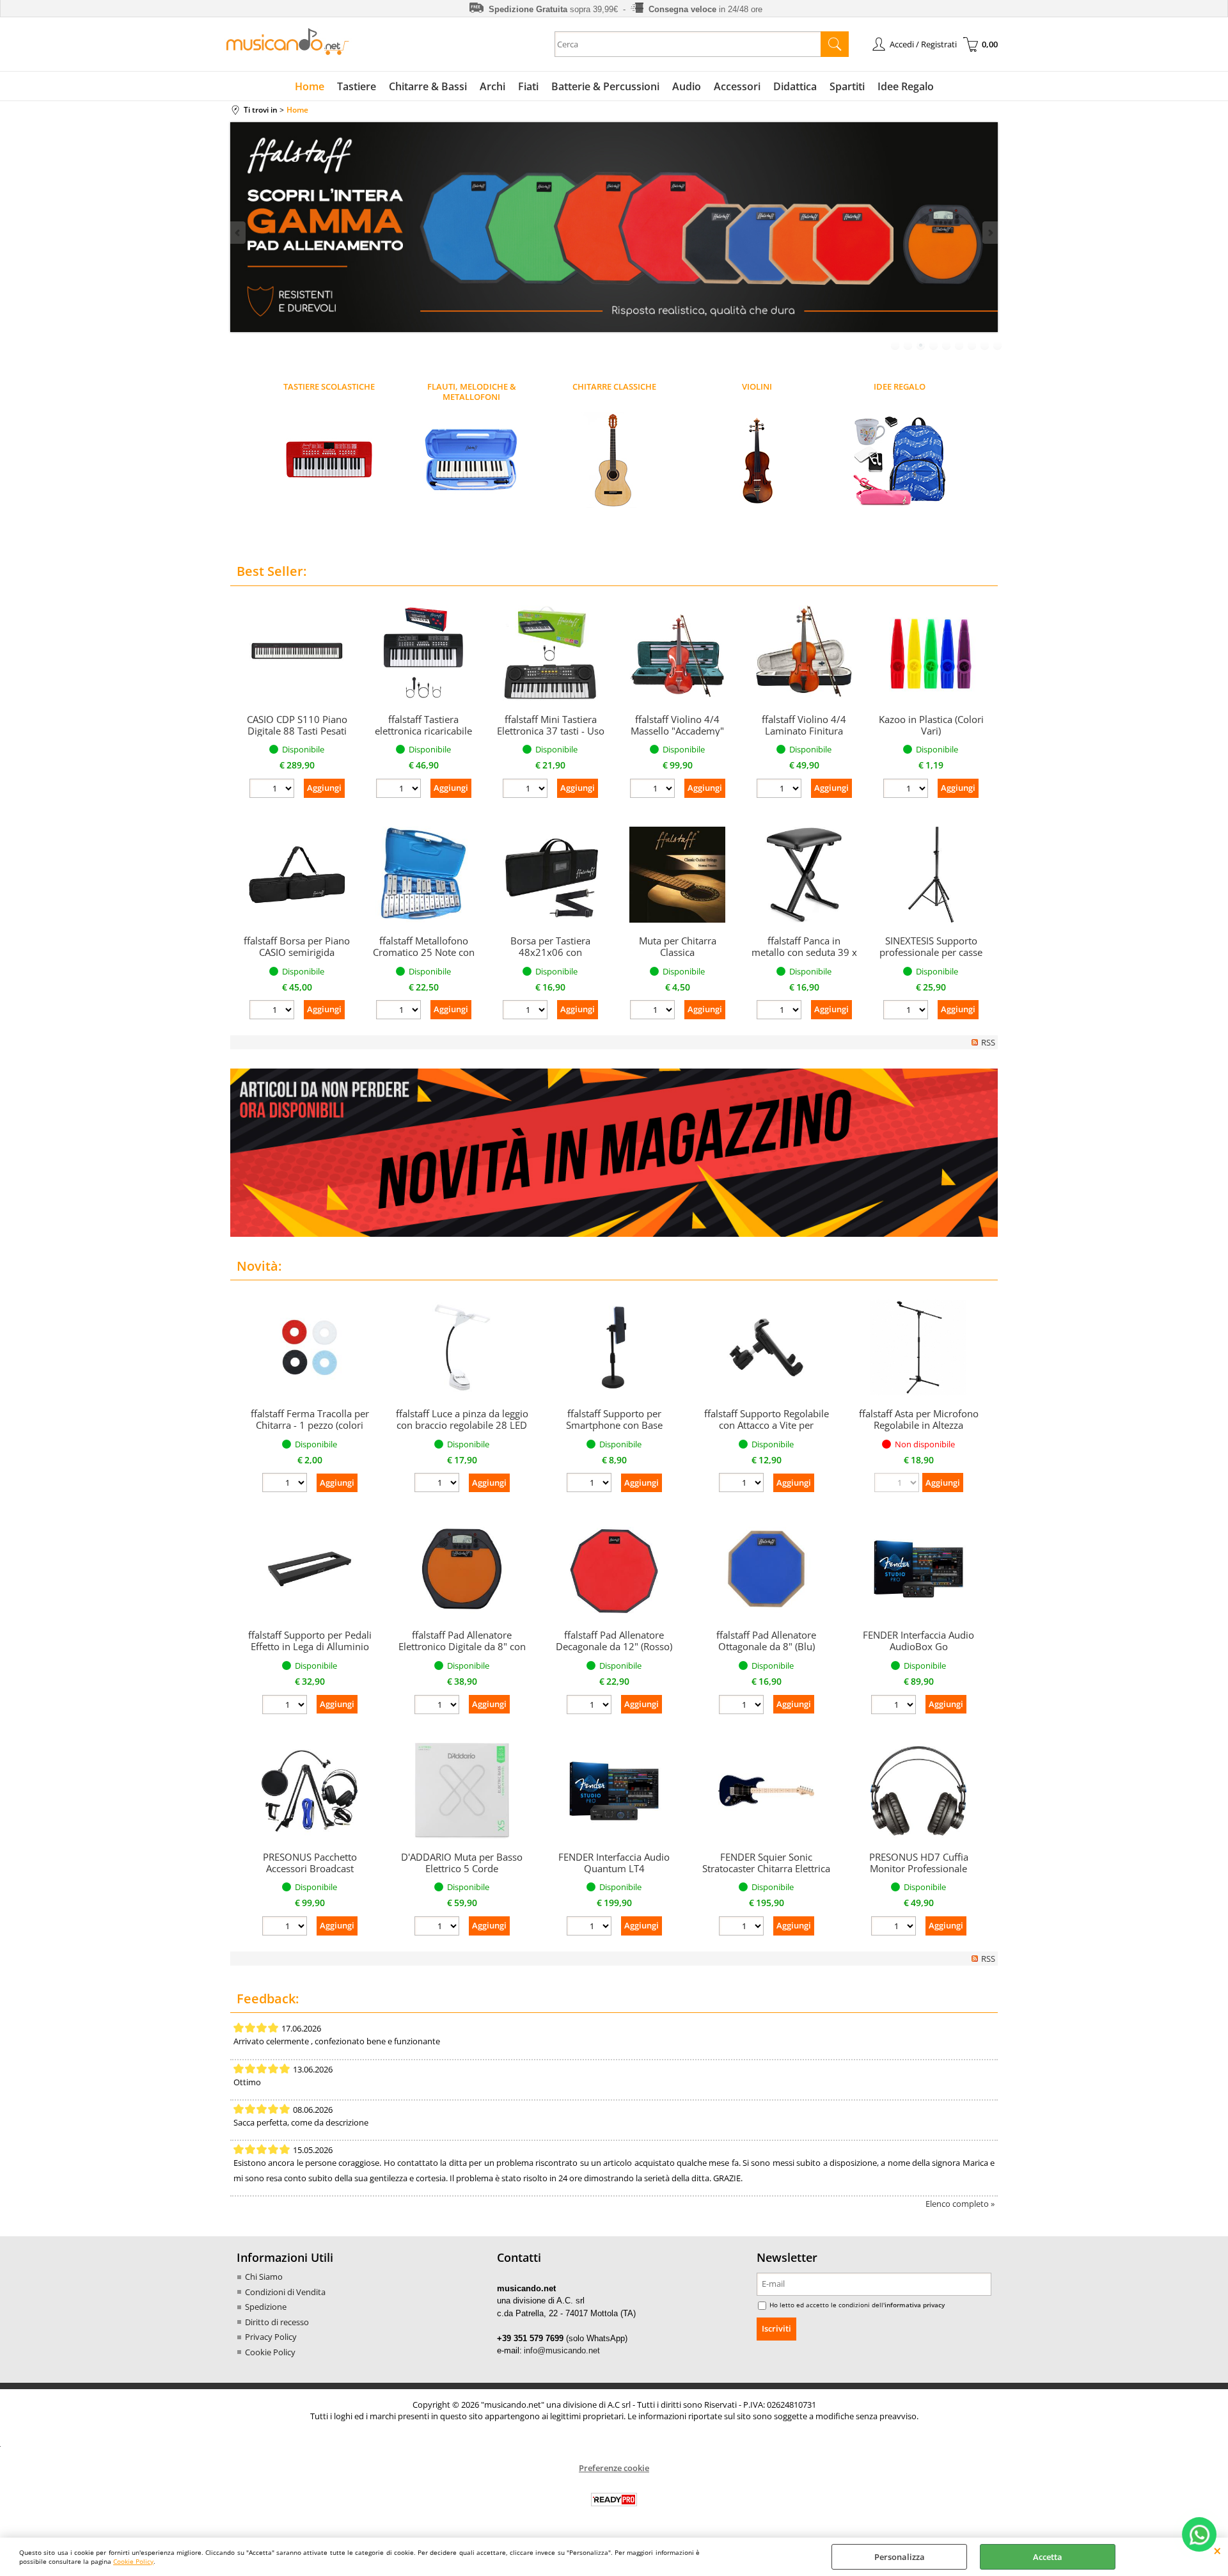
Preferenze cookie (614, 2468)
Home (310, 86)
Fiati (528, 86)
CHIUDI (1217, 2550)
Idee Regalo (906, 86)
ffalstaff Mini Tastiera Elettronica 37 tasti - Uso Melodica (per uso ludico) (551, 736)
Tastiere (357, 86)
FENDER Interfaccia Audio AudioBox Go (918, 1641)
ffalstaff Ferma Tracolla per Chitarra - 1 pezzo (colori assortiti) (310, 1425)
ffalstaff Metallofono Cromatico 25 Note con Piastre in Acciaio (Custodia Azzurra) (424, 958)
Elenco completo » (960, 2204)
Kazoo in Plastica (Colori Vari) (931, 725)
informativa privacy (915, 2305)
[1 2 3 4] (895, 1928)
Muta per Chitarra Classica (678, 946)
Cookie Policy (133, 2561)
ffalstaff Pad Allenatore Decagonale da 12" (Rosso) (614, 1641)
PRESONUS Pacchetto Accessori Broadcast (310, 1863)
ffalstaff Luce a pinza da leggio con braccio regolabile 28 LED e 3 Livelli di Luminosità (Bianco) (462, 1431)
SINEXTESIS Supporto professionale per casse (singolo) (931, 952)
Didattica (795, 86)
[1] (895, 1706)
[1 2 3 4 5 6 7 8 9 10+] (273, 790)
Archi (492, 86)
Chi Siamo (264, 2277)
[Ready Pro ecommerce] (614, 2500)
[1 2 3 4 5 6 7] (591, 1706)
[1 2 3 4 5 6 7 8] (743, 1706)
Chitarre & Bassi (428, 86)
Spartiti (847, 86)
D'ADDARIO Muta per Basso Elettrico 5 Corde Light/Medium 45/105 (462, 1868)
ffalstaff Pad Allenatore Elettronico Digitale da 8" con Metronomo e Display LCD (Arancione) (462, 1652)
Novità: (259, 1266)
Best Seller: (272, 571)
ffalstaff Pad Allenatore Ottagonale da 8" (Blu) (766, 1641)
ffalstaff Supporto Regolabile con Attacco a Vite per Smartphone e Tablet (767, 1425)
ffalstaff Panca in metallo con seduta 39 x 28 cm (804, 952)
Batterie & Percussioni (605, 86)
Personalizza (900, 2557)
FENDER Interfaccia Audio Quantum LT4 (614, 1863)
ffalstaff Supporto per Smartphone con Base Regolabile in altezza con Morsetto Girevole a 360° (614, 1431)
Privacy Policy (271, 2337)
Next (989, 233)
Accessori (737, 86)
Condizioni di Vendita (285, 2292)
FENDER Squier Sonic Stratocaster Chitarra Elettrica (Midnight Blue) (766, 1868)
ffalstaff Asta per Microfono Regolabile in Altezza (919, 1419)
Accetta (1048, 2557)
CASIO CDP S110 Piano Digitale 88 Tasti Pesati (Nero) (297, 731)
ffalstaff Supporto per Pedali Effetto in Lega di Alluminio (310, 1641)
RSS (988, 1042)
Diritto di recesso (277, 2322)
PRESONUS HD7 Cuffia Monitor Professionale (919, 1863)
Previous (239, 233)
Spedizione (266, 2307)
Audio (687, 86)
